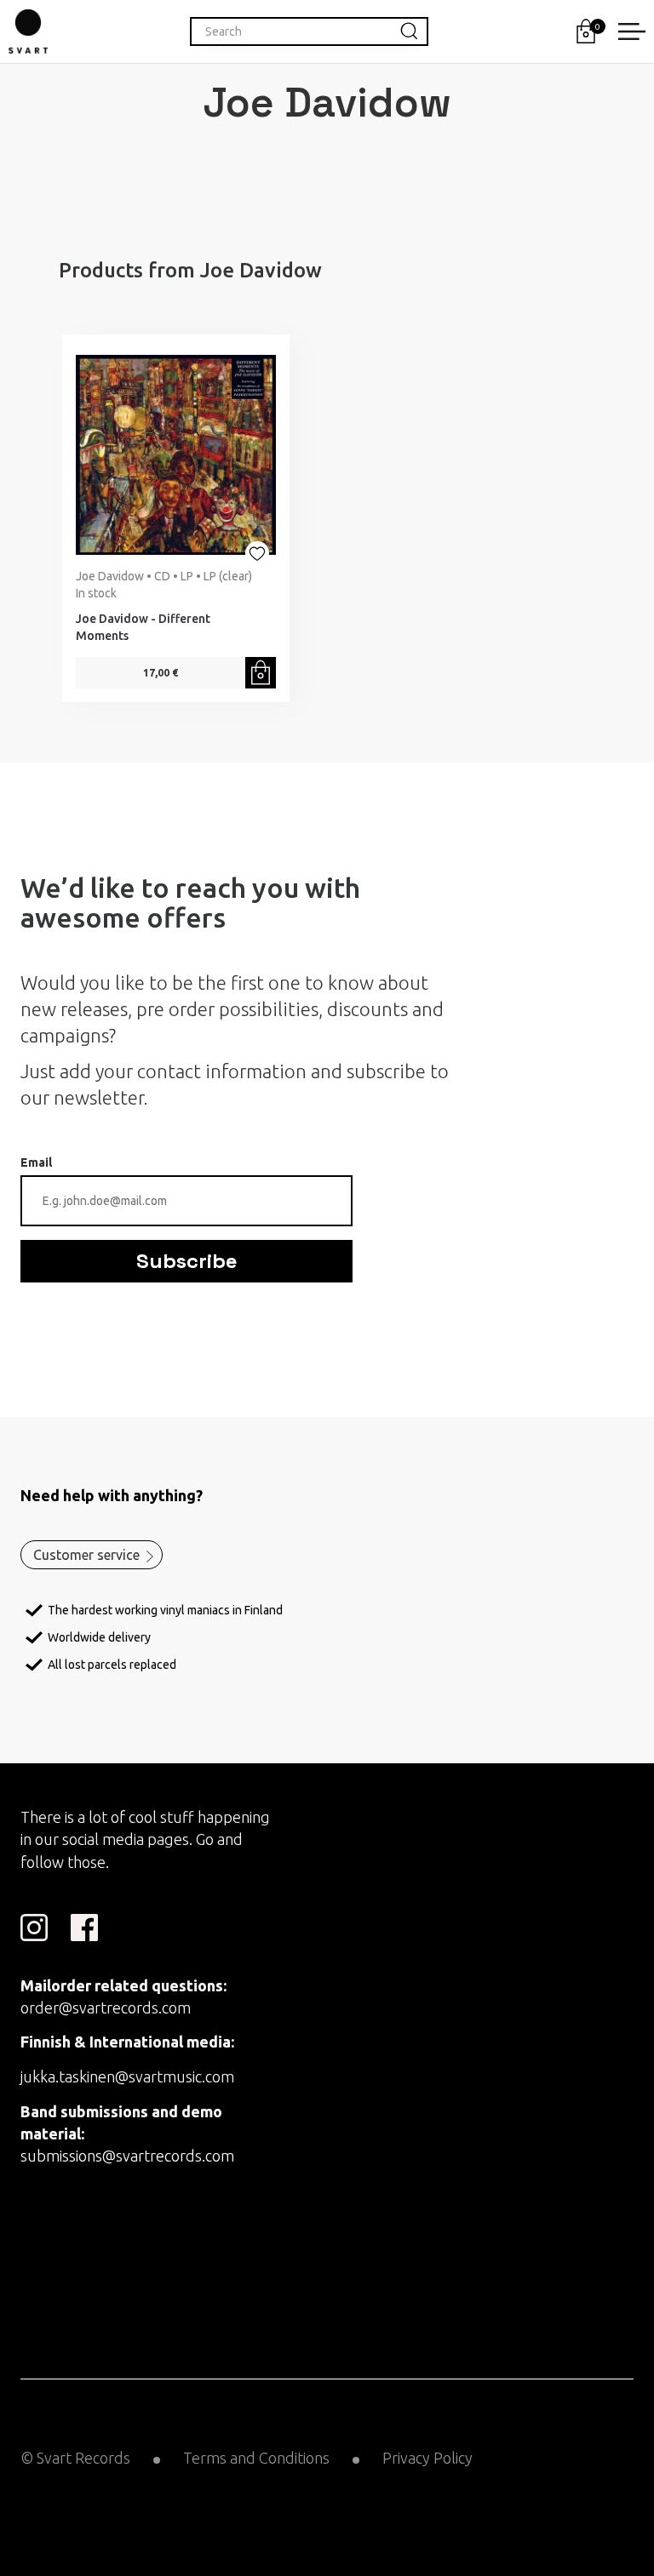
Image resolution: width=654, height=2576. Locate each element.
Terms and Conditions (256, 2458)
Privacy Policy (427, 2458)
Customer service (86, 1555)
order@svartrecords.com (106, 2008)
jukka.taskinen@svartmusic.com (127, 2076)
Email (36, 1162)
